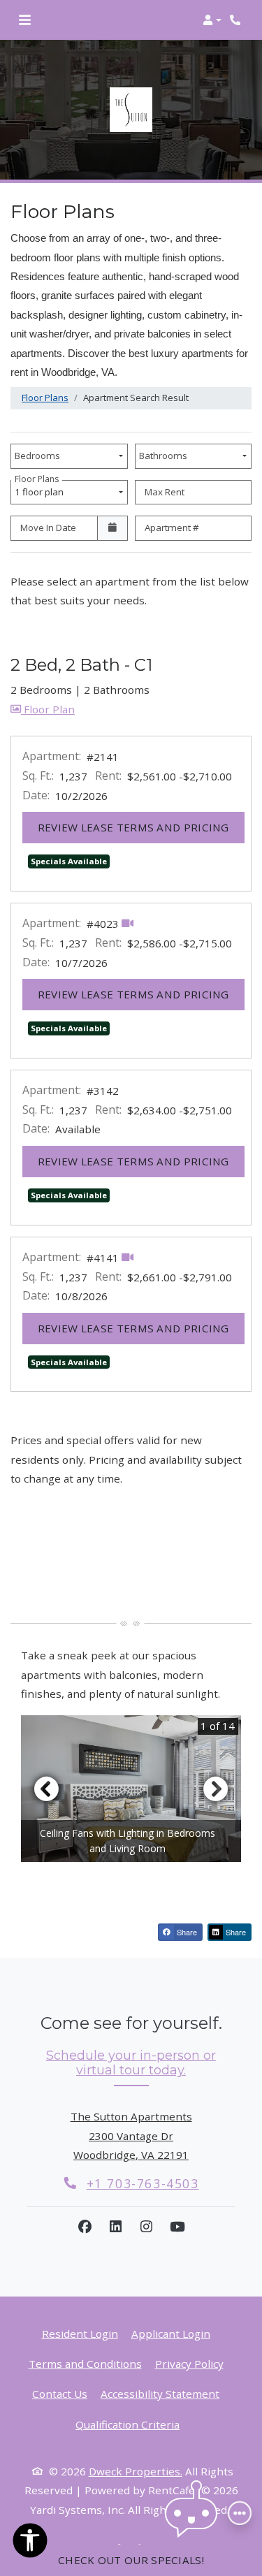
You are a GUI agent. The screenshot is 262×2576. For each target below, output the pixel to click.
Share (186, 1932)
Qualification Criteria (128, 2424)
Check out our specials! (131, 2560)
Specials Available (69, 861)
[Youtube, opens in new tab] (177, 2227)
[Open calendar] (112, 528)
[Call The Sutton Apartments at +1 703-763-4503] (237, 20)
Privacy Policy (189, 2363)
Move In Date (48, 527)
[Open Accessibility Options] (30, 2543)
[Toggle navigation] (25, 20)
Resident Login (80, 2333)
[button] (212, 20)
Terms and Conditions (85, 2363)
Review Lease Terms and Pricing (141, 827)
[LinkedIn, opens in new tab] (116, 2227)
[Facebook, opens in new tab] (85, 2227)
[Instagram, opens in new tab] (147, 2227)
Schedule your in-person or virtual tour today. (131, 2063)
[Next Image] (216, 1789)
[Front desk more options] (240, 2513)
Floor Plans (45, 398)
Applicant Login (171, 2333)
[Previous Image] (46, 1789)
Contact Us (60, 2394)
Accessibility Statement (160, 2393)
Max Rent (165, 492)
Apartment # (172, 527)
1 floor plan (41, 489)
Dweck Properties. (136, 2471)
